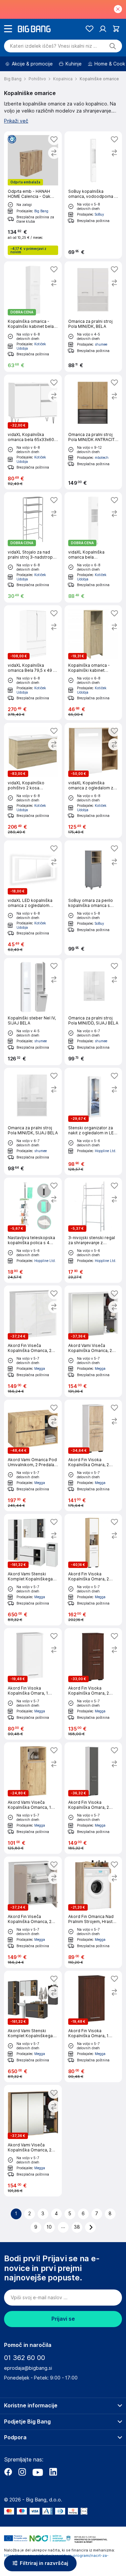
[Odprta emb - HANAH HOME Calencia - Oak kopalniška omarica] (33, 195)
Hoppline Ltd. (106, 1151)
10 (49, 2227)
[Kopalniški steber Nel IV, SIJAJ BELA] (33, 1012)
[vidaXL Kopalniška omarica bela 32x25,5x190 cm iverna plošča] (93, 547)
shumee (101, 344)
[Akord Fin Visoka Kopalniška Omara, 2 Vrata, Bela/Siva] (93, 1798)
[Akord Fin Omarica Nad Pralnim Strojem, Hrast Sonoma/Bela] (93, 1912)
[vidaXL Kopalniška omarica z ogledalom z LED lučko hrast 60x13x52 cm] (93, 780)
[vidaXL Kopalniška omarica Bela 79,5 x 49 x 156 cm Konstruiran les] (33, 663)
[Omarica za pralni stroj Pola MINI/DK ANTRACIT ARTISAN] (93, 432)
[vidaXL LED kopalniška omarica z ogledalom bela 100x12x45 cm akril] (33, 898)
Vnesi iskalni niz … (54, 46)
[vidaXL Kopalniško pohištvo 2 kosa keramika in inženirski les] (33, 780)
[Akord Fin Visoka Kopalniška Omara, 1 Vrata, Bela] (33, 1684)
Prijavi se (63, 2319)
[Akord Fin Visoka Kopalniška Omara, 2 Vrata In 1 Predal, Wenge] (93, 1684)
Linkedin (53, 2472)
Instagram (22, 2472)
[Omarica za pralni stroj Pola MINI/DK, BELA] (93, 317)
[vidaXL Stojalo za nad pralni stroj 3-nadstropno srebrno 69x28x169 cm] (33, 547)
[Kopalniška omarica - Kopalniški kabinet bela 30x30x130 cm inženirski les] (33, 317)
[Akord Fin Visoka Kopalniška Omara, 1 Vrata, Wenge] (93, 2026)
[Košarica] (116, 29)
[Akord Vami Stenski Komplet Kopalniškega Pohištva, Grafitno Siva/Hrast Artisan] (33, 2026)
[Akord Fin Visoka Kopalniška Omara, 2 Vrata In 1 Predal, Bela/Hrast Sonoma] (93, 1455)
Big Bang (41, 211)
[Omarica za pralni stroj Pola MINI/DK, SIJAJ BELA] (33, 1121)
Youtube (38, 2472)
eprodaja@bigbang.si (28, 2368)
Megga (40, 1368)
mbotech (102, 457)
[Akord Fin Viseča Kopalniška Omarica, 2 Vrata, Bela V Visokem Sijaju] (33, 1341)
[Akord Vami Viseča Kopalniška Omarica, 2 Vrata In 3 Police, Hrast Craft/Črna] (33, 2141)
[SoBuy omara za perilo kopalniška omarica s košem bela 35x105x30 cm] (93, 898)
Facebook (8, 2472)
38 (77, 2227)
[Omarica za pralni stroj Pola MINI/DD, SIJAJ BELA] (93, 1012)
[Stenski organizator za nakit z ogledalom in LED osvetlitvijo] (93, 1121)
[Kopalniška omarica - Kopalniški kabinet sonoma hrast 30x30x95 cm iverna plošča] (93, 663)
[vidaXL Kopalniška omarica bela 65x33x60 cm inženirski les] (33, 432)
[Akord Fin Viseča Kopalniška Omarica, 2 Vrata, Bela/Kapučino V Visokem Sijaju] (33, 1912)
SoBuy (99, 214)
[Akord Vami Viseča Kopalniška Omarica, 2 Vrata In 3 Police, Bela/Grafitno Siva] (93, 1341)
